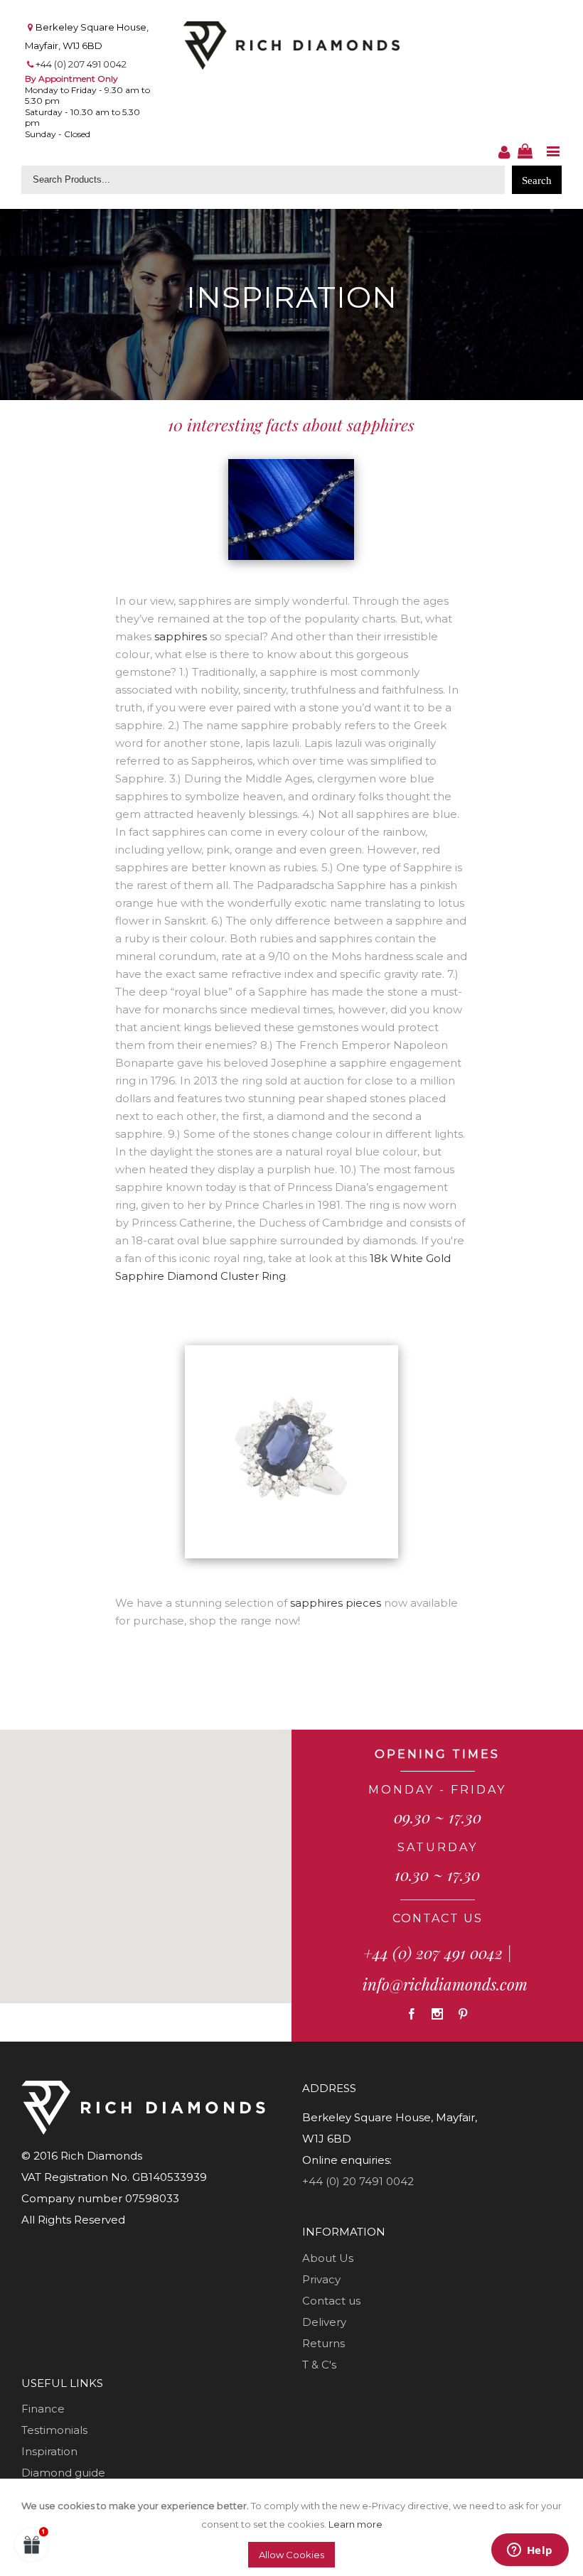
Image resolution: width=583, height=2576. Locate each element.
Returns (323, 2343)
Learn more (355, 2524)
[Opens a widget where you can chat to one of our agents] (530, 2551)
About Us (328, 2258)
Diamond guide (63, 2473)
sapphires (181, 636)
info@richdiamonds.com (445, 1984)
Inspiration (49, 2451)
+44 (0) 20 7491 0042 (358, 2181)
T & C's (319, 2365)
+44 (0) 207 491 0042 (81, 64)
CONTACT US (438, 1918)
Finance (43, 2409)
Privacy (321, 2279)
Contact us (331, 2301)
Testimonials (54, 2430)
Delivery (324, 2322)
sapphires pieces (336, 1603)
